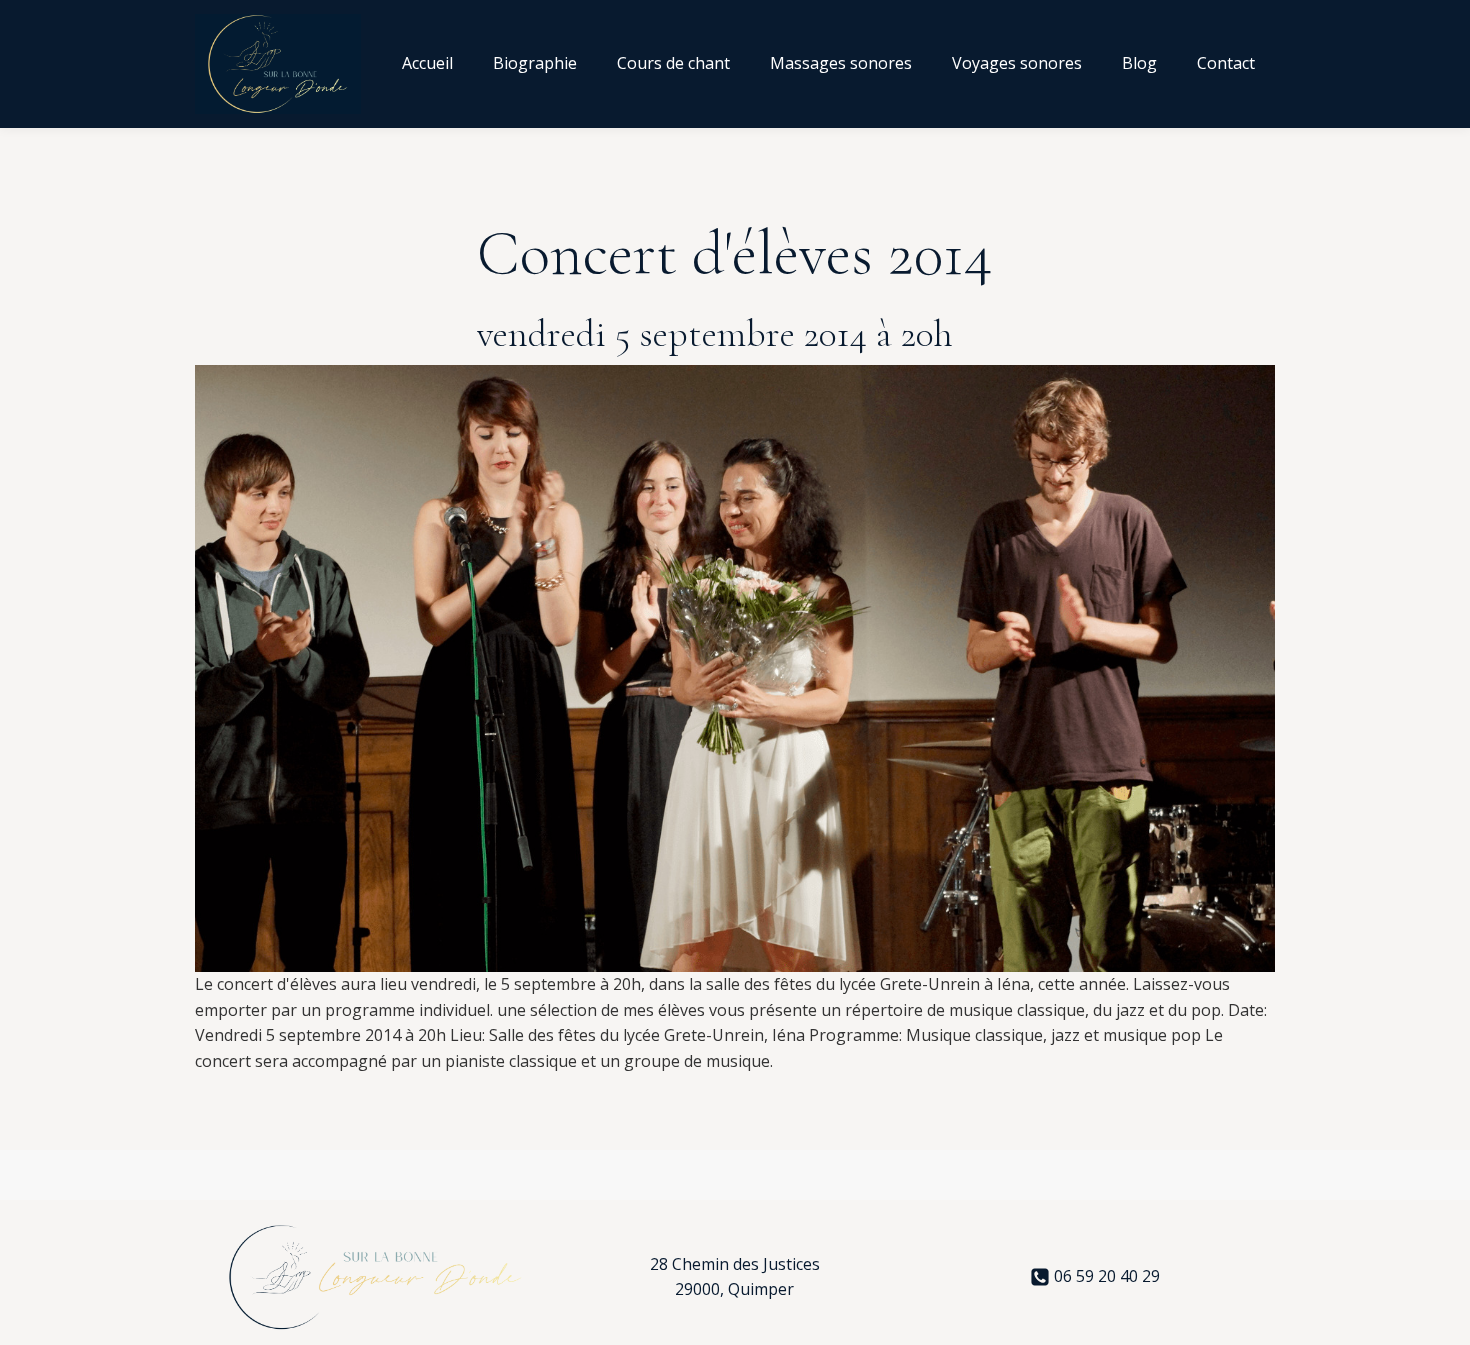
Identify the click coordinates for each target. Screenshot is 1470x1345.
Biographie (535, 63)
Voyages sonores (1017, 63)
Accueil (427, 63)
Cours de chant (673, 63)
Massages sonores (841, 63)
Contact (1226, 63)
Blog (1139, 63)
